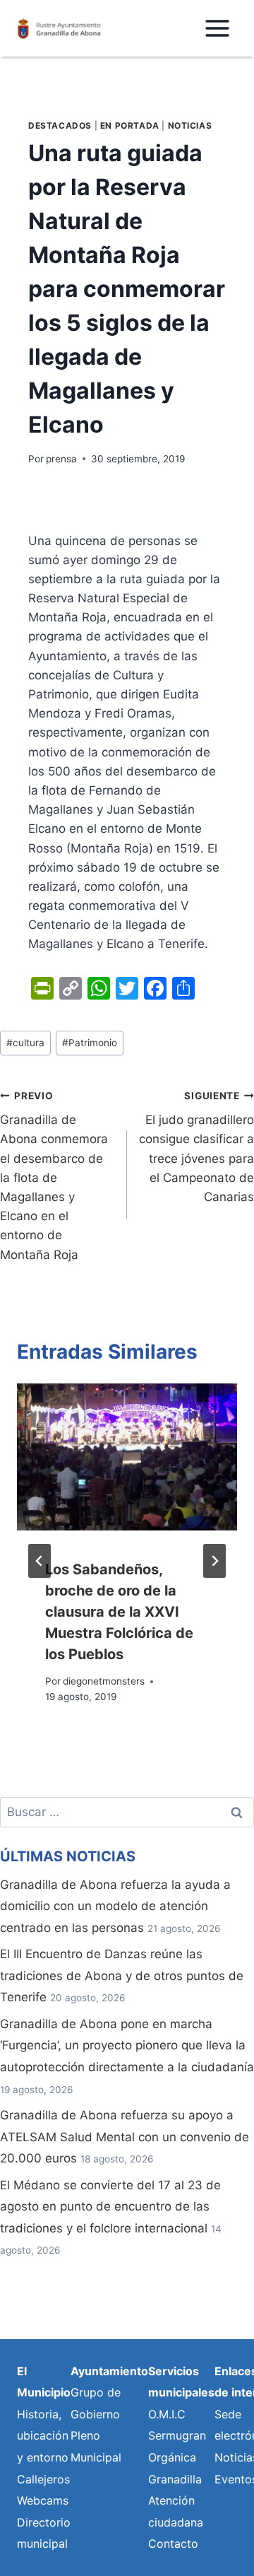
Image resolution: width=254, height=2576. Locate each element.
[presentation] (127, 1457)
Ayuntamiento (109, 2371)
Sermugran (177, 2435)
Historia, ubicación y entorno (43, 2436)
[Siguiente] (214, 1561)
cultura (25, 1043)
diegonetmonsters (104, 1681)
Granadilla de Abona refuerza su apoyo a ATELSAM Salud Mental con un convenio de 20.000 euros (125, 2137)
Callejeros (43, 2479)
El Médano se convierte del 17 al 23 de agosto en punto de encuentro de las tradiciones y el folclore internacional (110, 2207)
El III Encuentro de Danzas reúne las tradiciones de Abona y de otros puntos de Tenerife (122, 1975)
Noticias (190, 125)
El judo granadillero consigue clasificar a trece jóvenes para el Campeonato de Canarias (196, 1147)
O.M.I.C (167, 2414)
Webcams (43, 2500)
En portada (130, 125)
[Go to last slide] (40, 1561)
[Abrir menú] (217, 28)
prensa (61, 459)
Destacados (60, 125)
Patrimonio (90, 1043)
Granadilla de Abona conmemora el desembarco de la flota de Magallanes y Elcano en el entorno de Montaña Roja (54, 1176)
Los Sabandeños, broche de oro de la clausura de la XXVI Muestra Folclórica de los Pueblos (119, 1612)
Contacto (173, 2543)
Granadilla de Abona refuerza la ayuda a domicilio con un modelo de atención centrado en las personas (115, 1906)
